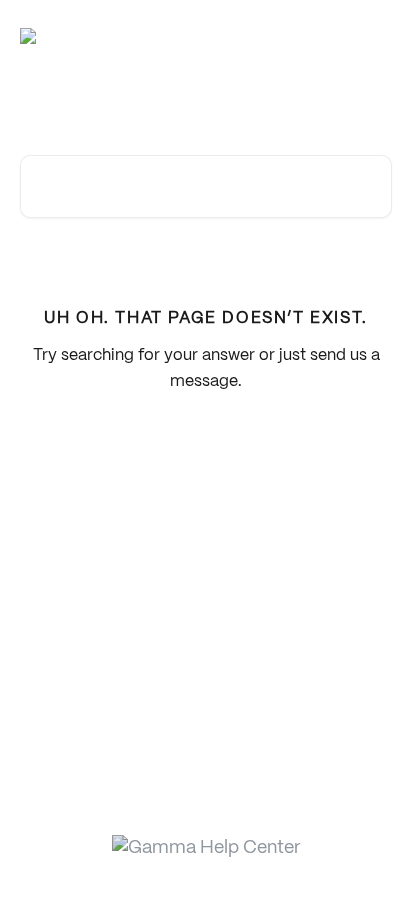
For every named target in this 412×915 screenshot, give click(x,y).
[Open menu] (374, 36)
